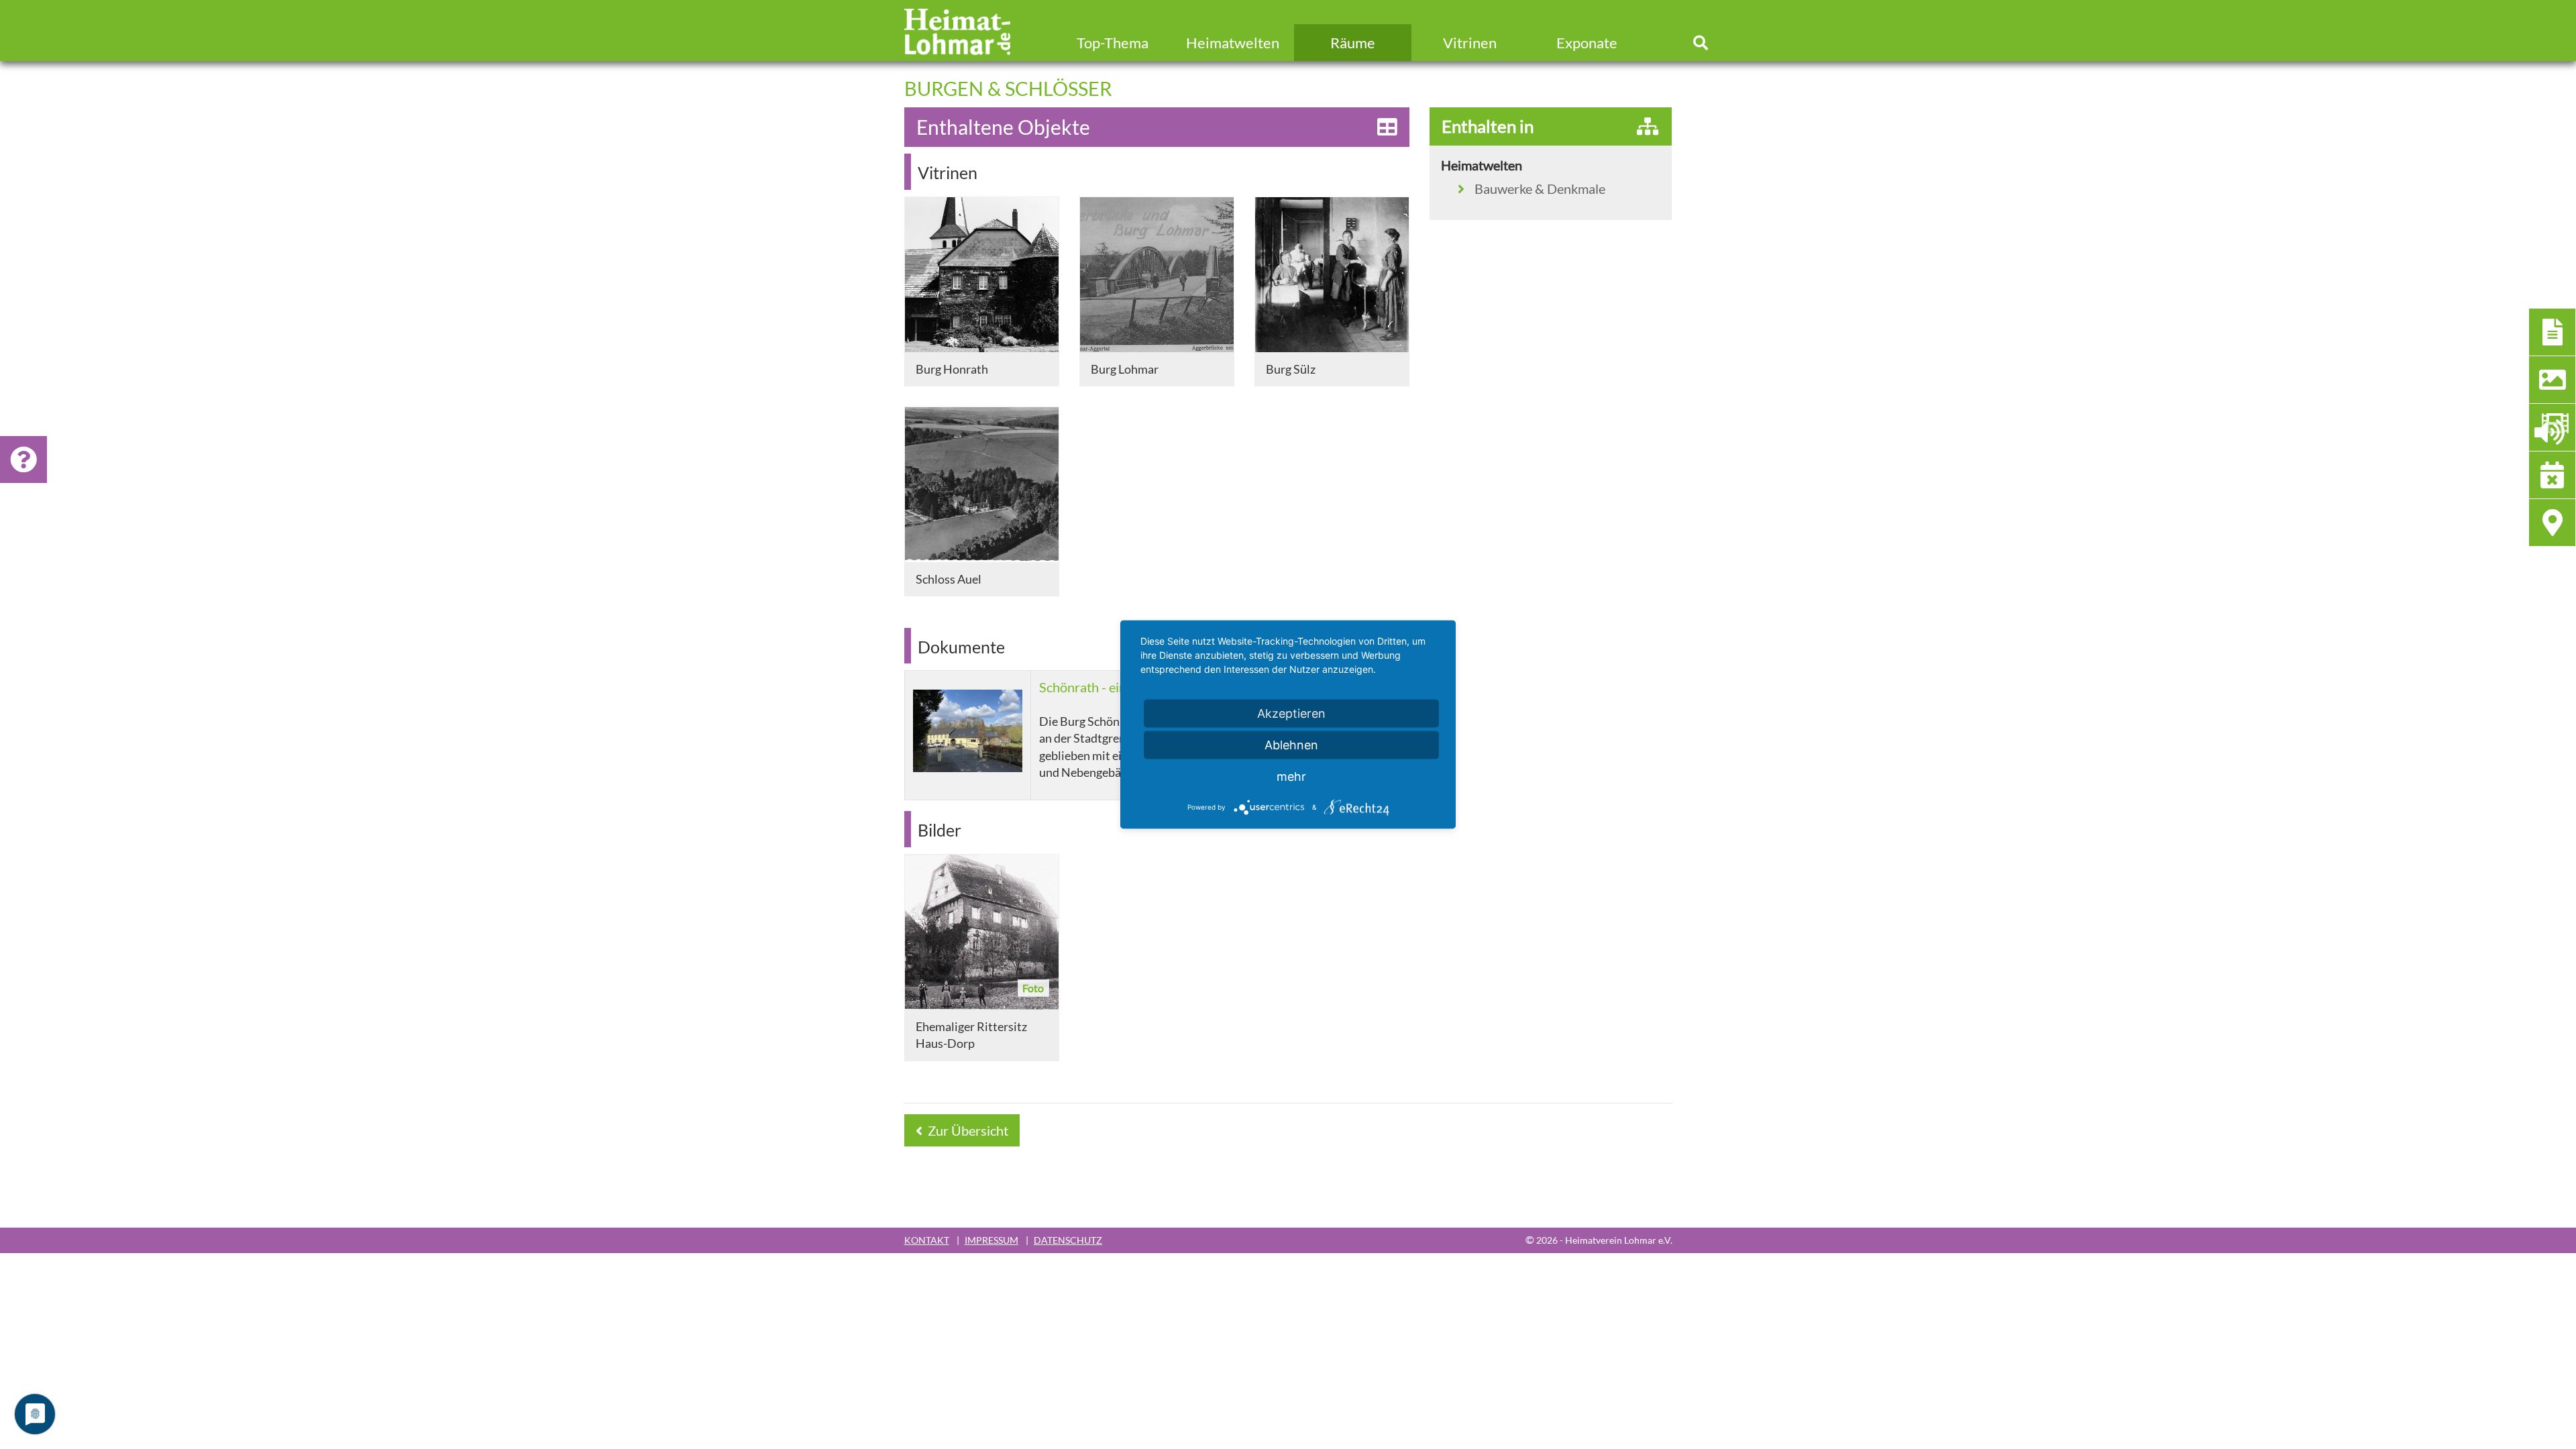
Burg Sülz (1291, 369)
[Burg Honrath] (982, 275)
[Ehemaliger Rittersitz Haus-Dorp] (982, 932)
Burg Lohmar (1125, 369)
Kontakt (927, 1240)
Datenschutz (1068, 1240)
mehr (1291, 776)
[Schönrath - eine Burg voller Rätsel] (968, 731)
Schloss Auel (949, 579)
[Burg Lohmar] (1157, 275)
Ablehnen (1291, 745)
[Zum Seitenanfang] (2492, 1387)
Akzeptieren (1291, 713)
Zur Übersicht (967, 1130)
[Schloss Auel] (982, 485)
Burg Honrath (952, 369)
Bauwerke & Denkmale (1540, 189)
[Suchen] (1701, 43)
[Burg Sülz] (1332, 275)
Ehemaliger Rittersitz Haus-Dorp (971, 1035)
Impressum (991, 1240)
